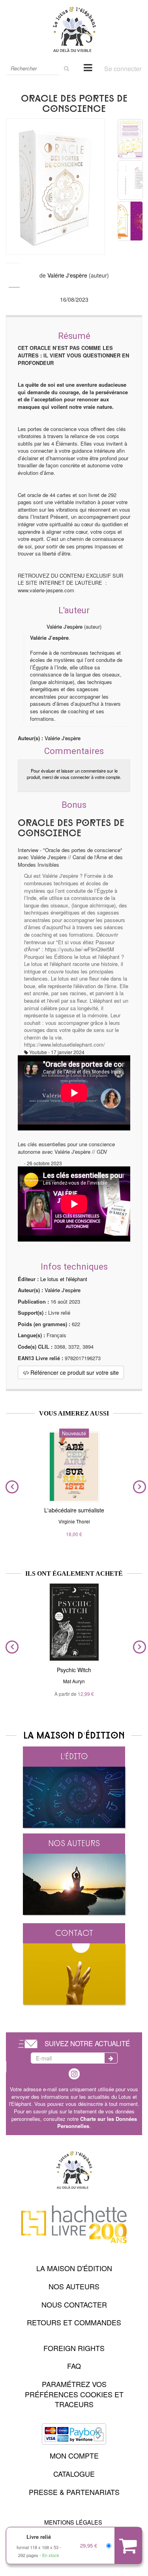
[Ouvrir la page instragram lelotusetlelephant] (74, 2073)
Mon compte (74, 2455)
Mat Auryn (74, 1681)
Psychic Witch (74, 1670)
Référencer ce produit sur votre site (74, 1372)
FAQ (74, 2366)
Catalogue (74, 2474)
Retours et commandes (74, 2322)
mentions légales (73, 2522)
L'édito (74, 1756)
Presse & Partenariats (74, 2492)
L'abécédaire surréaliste (74, 1510)
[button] (55, 187)
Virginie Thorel (74, 1521)
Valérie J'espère (67, 275)
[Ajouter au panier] (128, 2546)
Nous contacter (74, 2304)
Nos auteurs (74, 1843)
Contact (74, 1933)
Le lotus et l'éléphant (64, 1279)
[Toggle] (88, 67)
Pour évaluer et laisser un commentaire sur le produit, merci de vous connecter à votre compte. (74, 774)
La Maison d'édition (74, 2268)
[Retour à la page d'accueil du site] (74, 29)
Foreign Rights (74, 2348)
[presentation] (10, 1487)
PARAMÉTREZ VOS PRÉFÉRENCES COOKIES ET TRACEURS (74, 2394)
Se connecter (123, 69)
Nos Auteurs (74, 2286)
